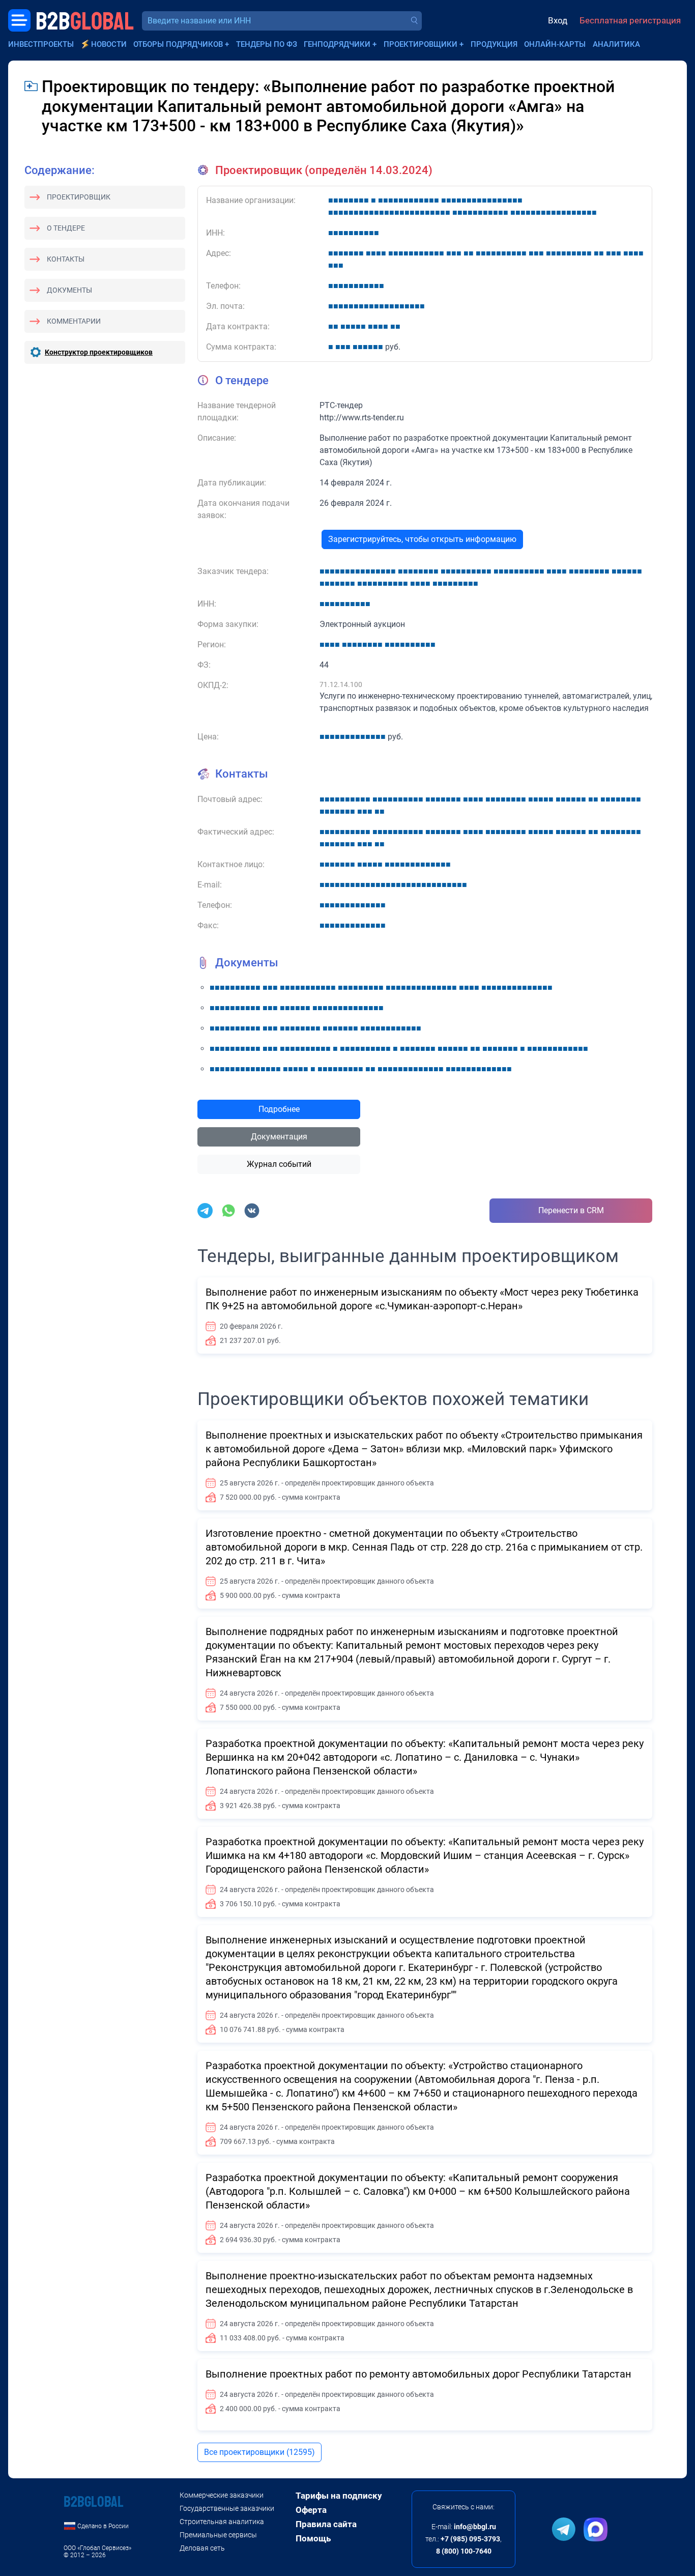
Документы (69, 290)
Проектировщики (421, 44)
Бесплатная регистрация (630, 20)
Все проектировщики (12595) (259, 2452)
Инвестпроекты (41, 44)
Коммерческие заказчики (222, 2495)
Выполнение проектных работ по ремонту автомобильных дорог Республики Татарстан (418, 2374)
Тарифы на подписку (339, 2496)
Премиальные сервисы (218, 2535)
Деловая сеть (202, 2548)
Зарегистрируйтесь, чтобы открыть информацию (422, 539)
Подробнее (279, 1109)
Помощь (313, 2538)
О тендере (66, 228)
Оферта (311, 2510)
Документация (279, 1137)
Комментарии (74, 321)
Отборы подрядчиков (178, 44)
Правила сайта (326, 2524)
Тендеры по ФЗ (267, 44)
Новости (109, 44)
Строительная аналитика (222, 2522)
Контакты (66, 259)
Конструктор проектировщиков (99, 352)
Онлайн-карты (555, 44)
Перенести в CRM (571, 1210)
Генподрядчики (337, 44)
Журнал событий (279, 1164)
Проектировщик (79, 197)
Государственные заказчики (227, 2508)
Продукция (494, 44)
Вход (558, 20)
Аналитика (616, 44)
